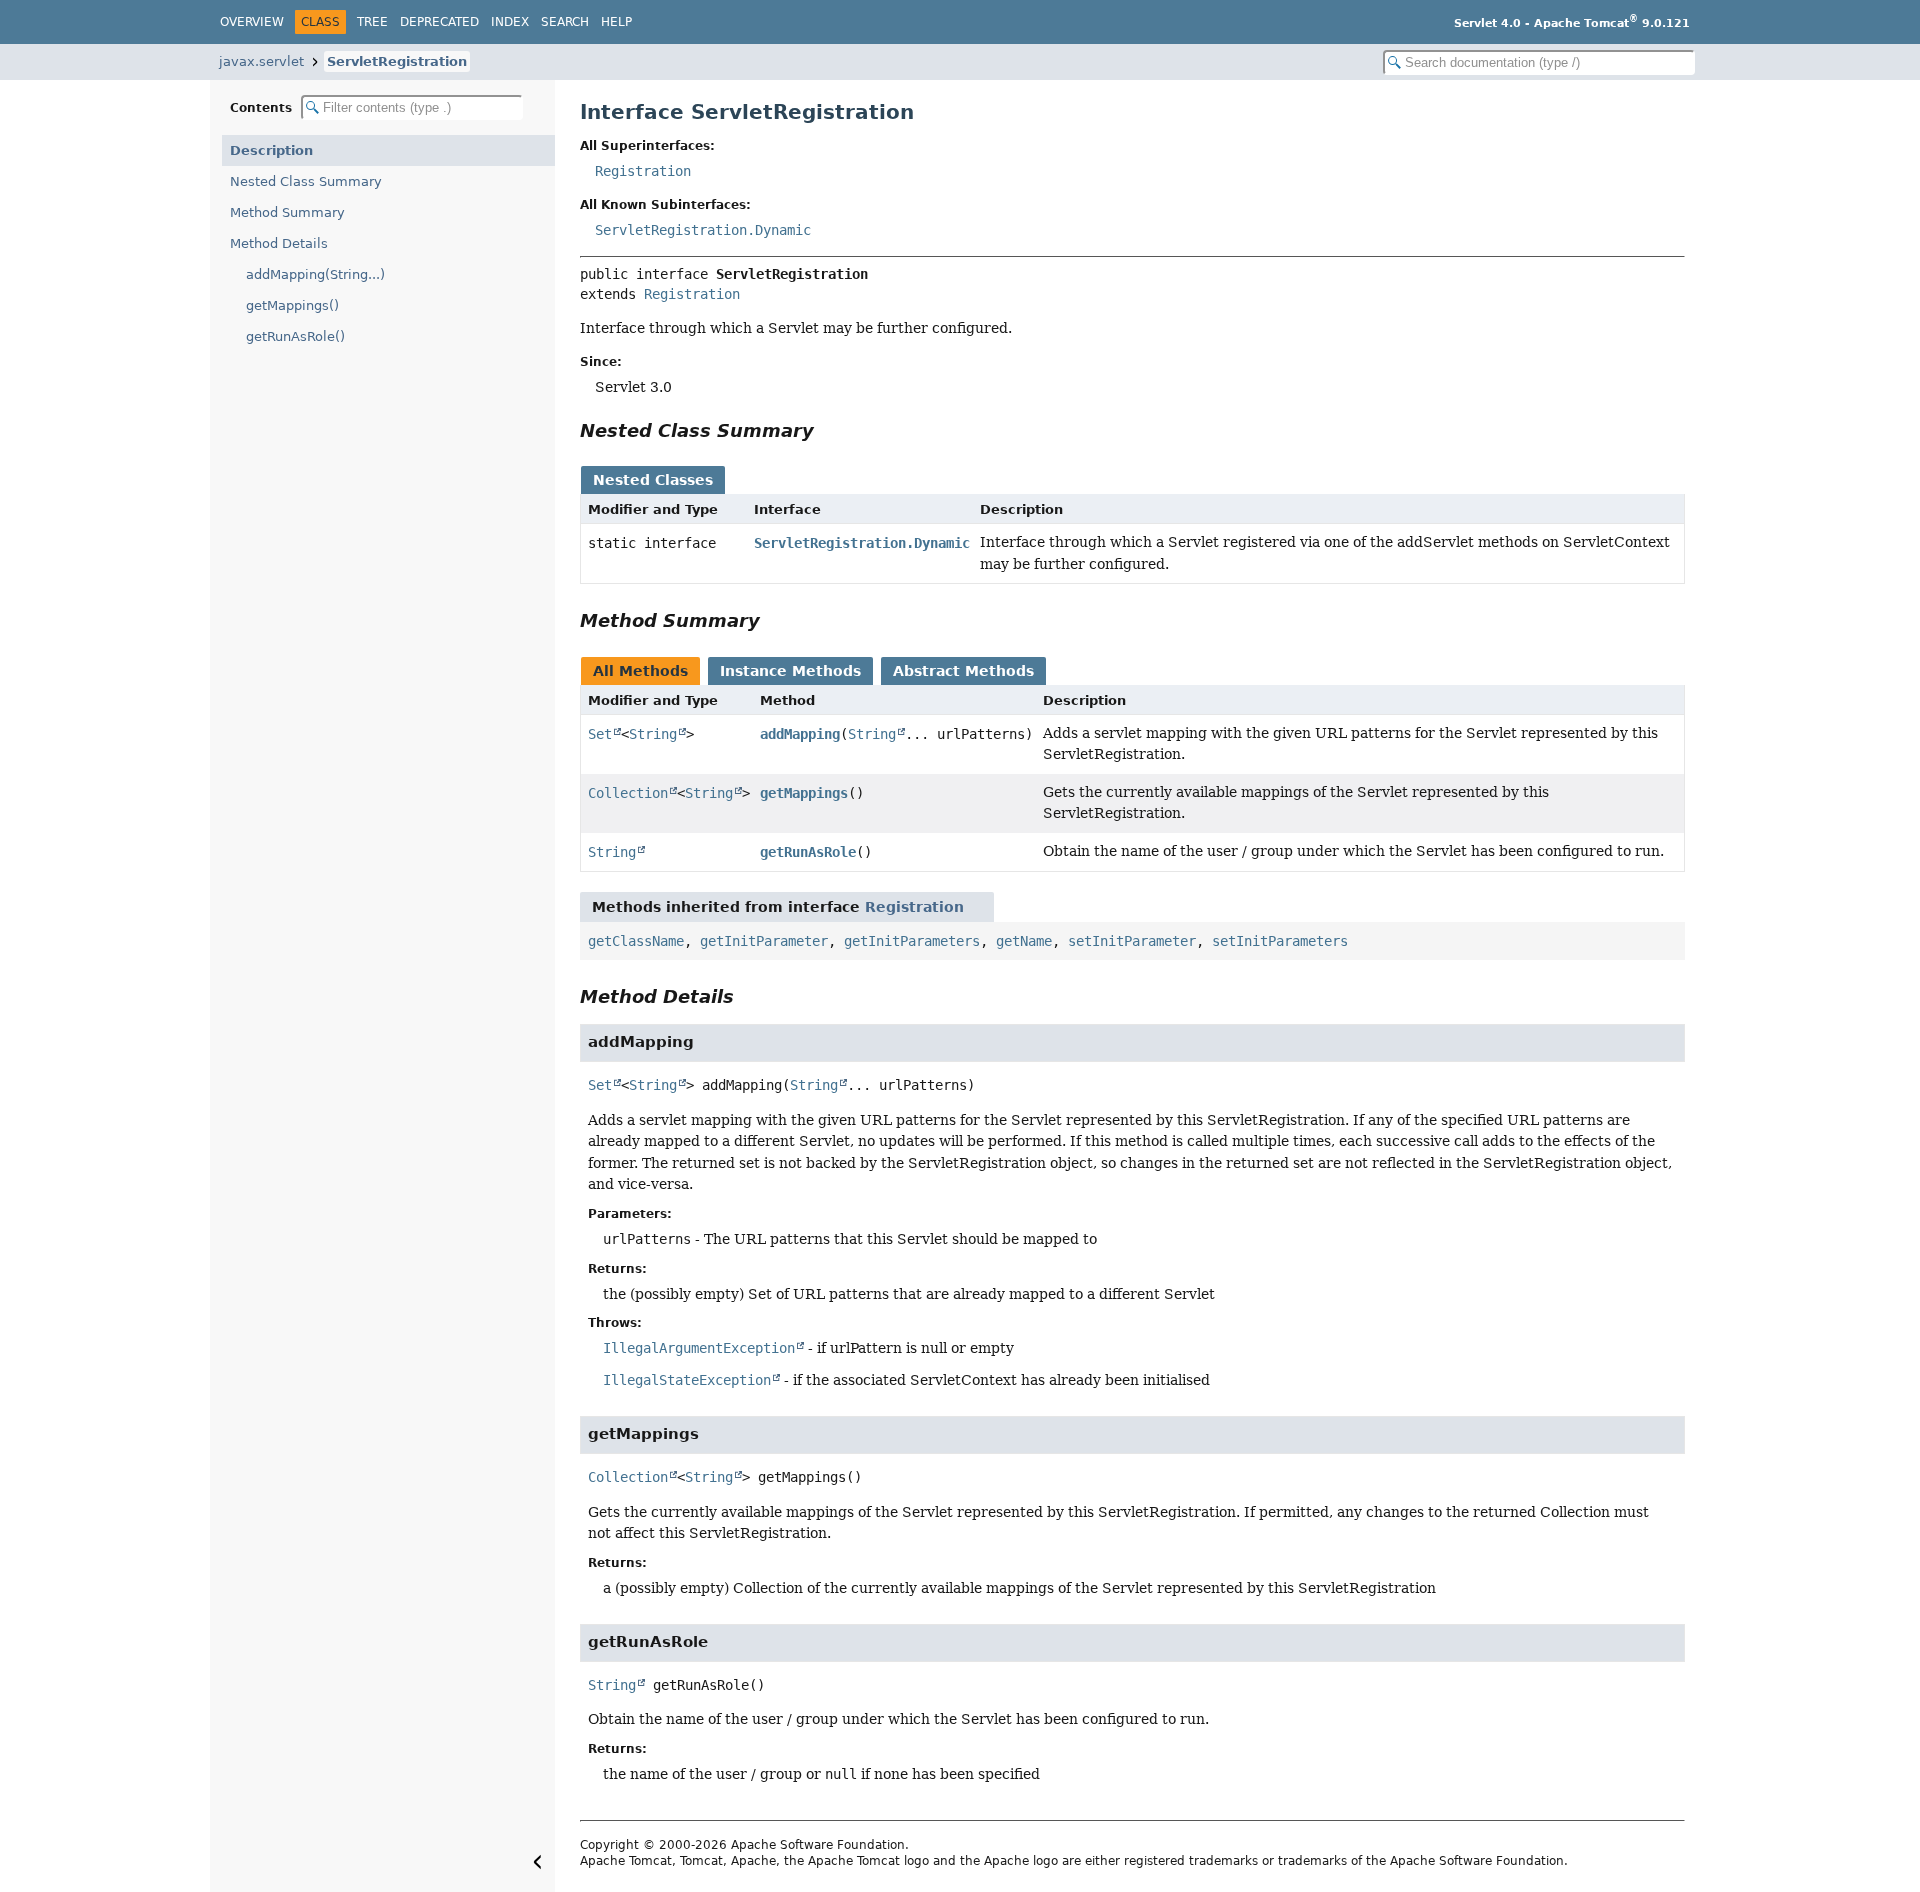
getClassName (636, 941)
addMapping (800, 734)
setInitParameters (1280, 941)
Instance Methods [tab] (790, 671)
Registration (643, 171)
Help (616, 22)
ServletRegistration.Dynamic (703, 230)
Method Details (279, 243)
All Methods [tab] (640, 671)
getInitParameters (912, 941)
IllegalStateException (687, 1380)
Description (271, 150)
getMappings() (292, 305)
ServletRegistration (397, 61)
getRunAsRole (808, 852)
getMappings (804, 793)
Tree (372, 22)
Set (600, 734)
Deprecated (439, 22)
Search (565, 22)
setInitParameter (1132, 941)
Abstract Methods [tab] (963, 671)
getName (1024, 941)
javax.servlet (261, 61)
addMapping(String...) (315, 274)
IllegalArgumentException (699, 1348)
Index (510, 22)
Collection (628, 793)
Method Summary (287, 212)
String (653, 734)
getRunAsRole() (295, 336)
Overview (252, 22)
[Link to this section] (828, 430)
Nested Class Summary (306, 181)
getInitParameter (764, 941)
